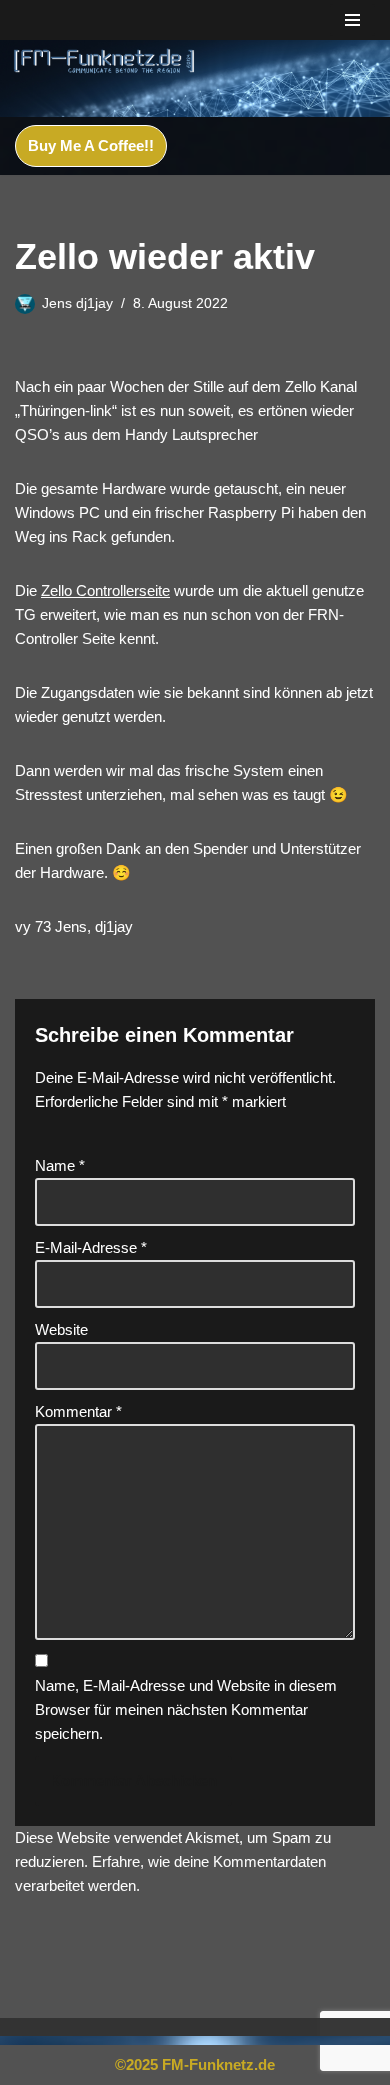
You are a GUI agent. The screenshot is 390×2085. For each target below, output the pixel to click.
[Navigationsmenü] (352, 20)
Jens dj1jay (77, 303)
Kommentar (78, 1411)
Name (60, 1165)
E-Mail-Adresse (91, 1247)
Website (61, 1329)
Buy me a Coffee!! (91, 145)
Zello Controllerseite (105, 590)
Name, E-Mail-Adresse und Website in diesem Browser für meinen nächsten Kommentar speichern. (186, 1709)
